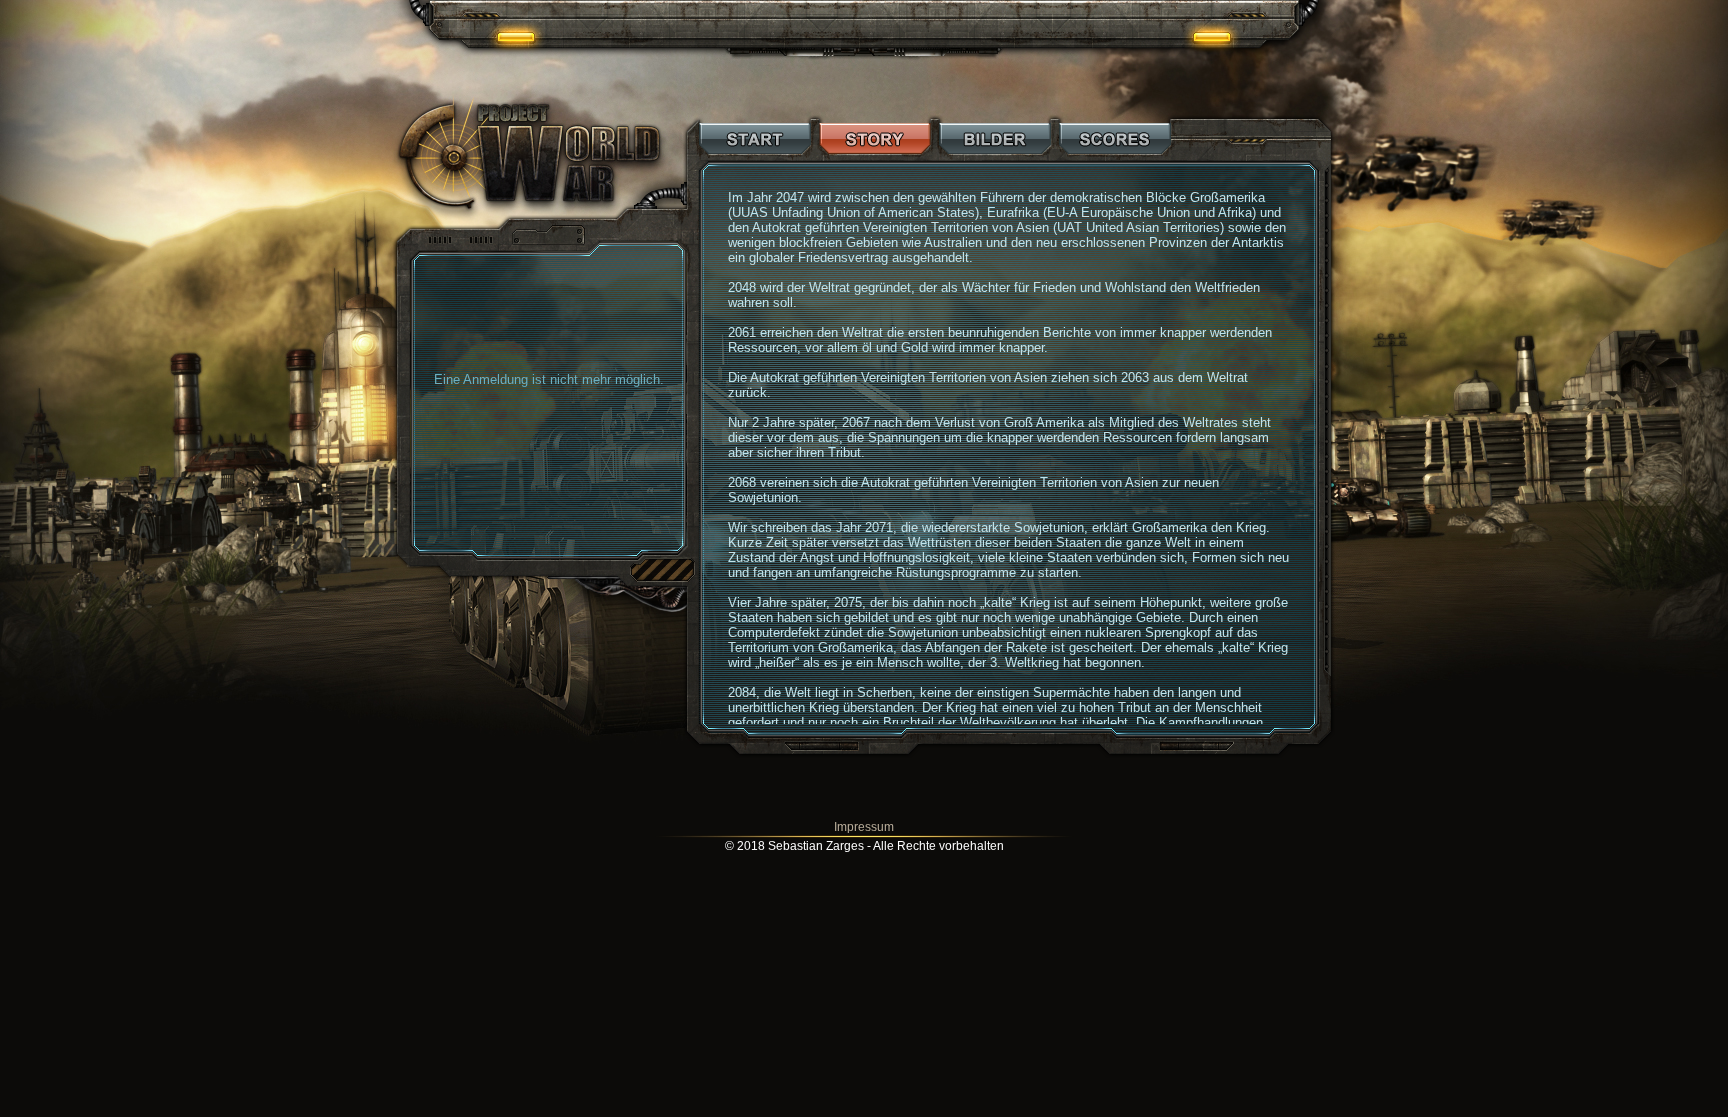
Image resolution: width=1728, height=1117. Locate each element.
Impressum (864, 827)
